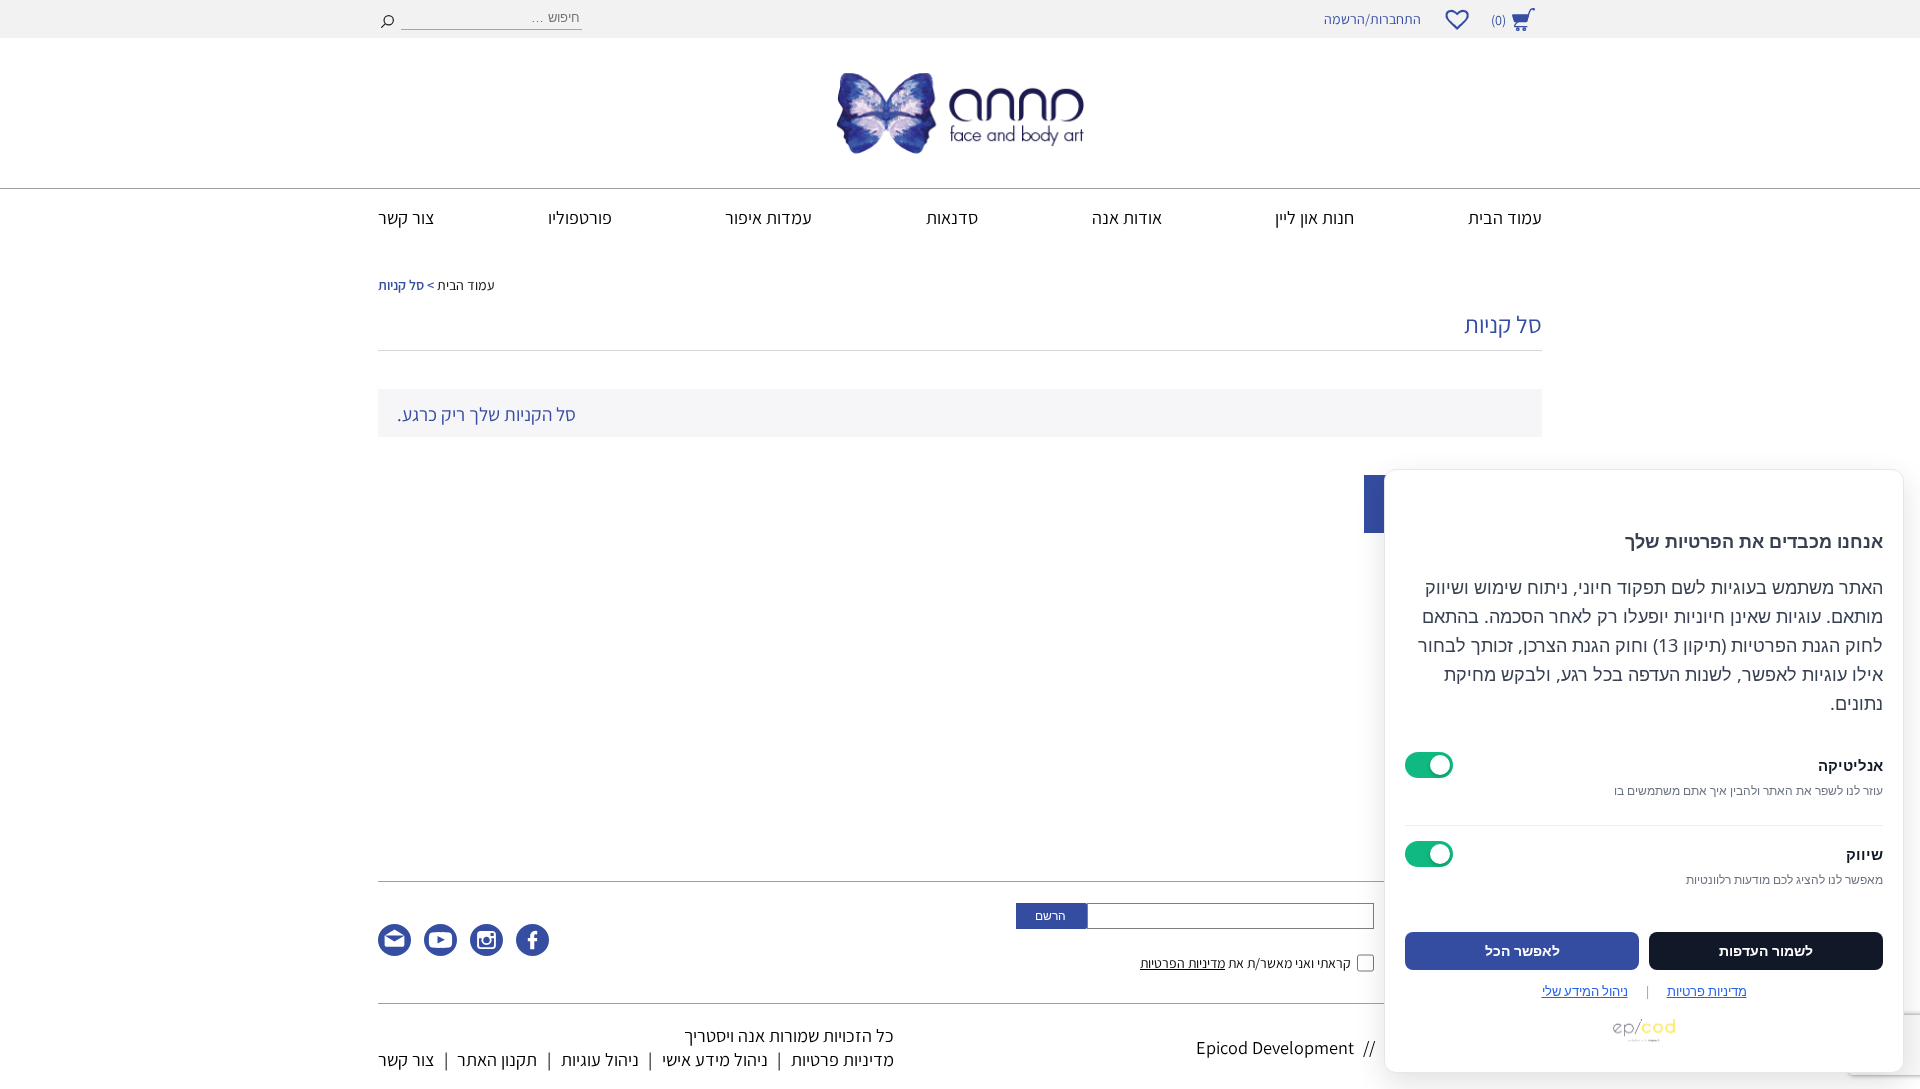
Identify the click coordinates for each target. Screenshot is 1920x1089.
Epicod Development (1275, 1047)
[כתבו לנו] (394, 949)
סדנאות (952, 217)
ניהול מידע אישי (715, 1059)
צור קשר (406, 217)
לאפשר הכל (1522, 951)
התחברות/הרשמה (1372, 19)
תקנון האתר (497, 1059)
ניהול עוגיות (600, 1059)
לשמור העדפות (1766, 951)
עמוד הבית (1505, 217)
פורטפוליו (580, 217)
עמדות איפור (768, 217)
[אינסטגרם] (486, 949)
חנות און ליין (1314, 217)
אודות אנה (1127, 217)
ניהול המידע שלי (1585, 991)
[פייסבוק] (532, 949)
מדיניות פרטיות (842, 1059)
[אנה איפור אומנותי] (960, 147)
